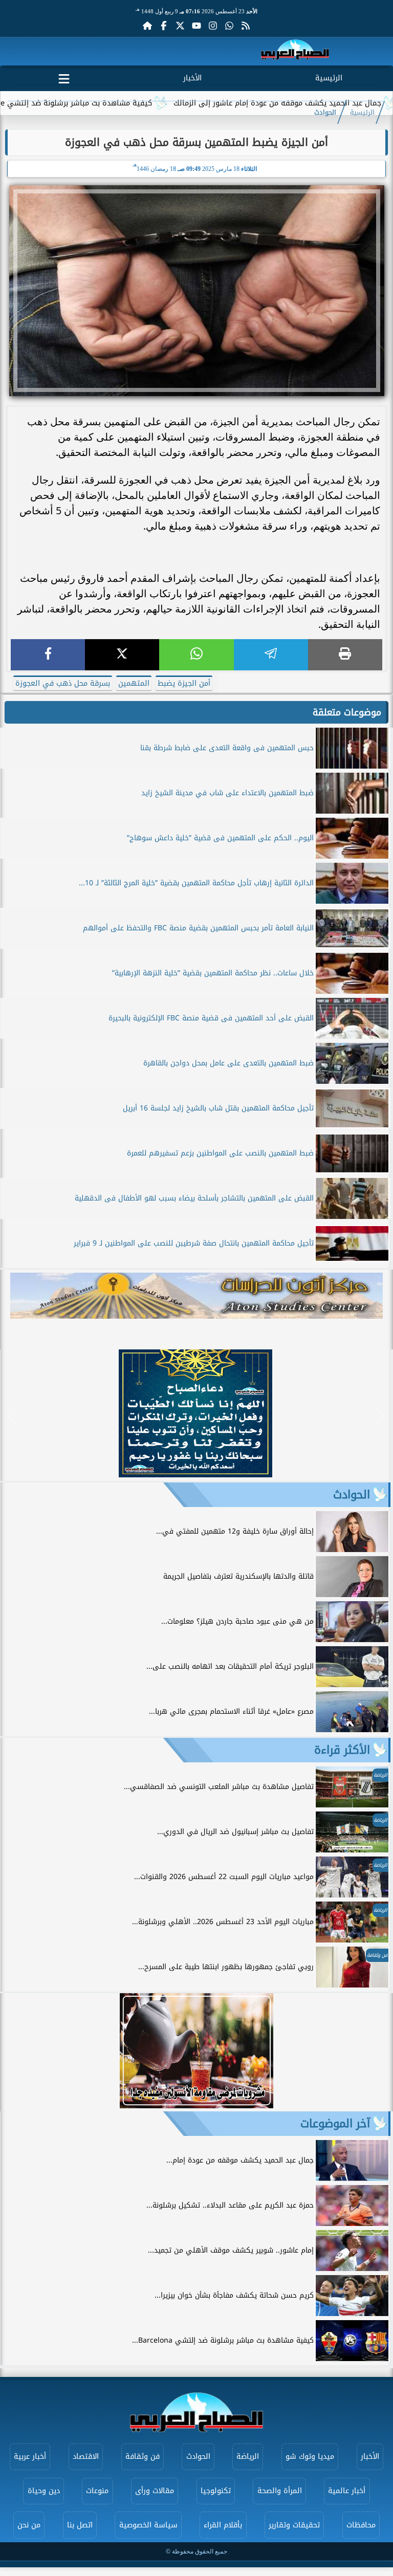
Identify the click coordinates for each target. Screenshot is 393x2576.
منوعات (97, 2491)
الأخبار (192, 78)
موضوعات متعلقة (347, 712)
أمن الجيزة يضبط (184, 683)
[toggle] (64, 77)
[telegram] (271, 655)
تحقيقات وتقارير (294, 2525)
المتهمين (134, 683)
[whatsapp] (196, 655)
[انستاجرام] (213, 26)
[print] (345, 655)
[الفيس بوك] (164, 26)
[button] (13, 1415)
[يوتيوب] (196, 26)
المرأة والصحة (280, 2491)
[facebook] (48, 655)
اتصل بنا (80, 2525)
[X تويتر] (180, 26)
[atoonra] (196, 1296)
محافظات (361, 2525)
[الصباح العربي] (295, 51)
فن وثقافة (143, 2457)
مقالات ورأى (155, 2491)
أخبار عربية (30, 2457)
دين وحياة (44, 2491)
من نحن (29, 2525)
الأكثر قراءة (342, 1750)
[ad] (195, 1475)
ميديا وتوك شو (310, 2457)
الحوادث (325, 113)
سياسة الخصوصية (148, 2525)
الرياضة (248, 2457)
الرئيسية (329, 78)
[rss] (246, 26)
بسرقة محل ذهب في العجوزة (63, 683)
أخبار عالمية (347, 2491)
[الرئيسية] (147, 26)
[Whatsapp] (229, 26)
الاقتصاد (86, 2457)
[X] (122, 655)
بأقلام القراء (223, 2525)
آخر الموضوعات (335, 2124)
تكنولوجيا (216, 2491)
